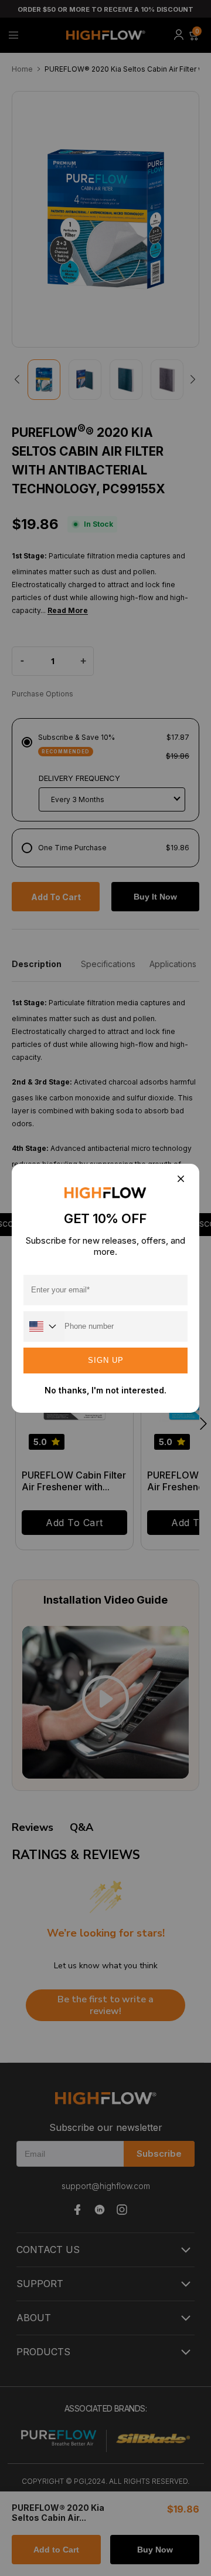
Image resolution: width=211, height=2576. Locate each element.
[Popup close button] (180, 1180)
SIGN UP (106, 1360)
